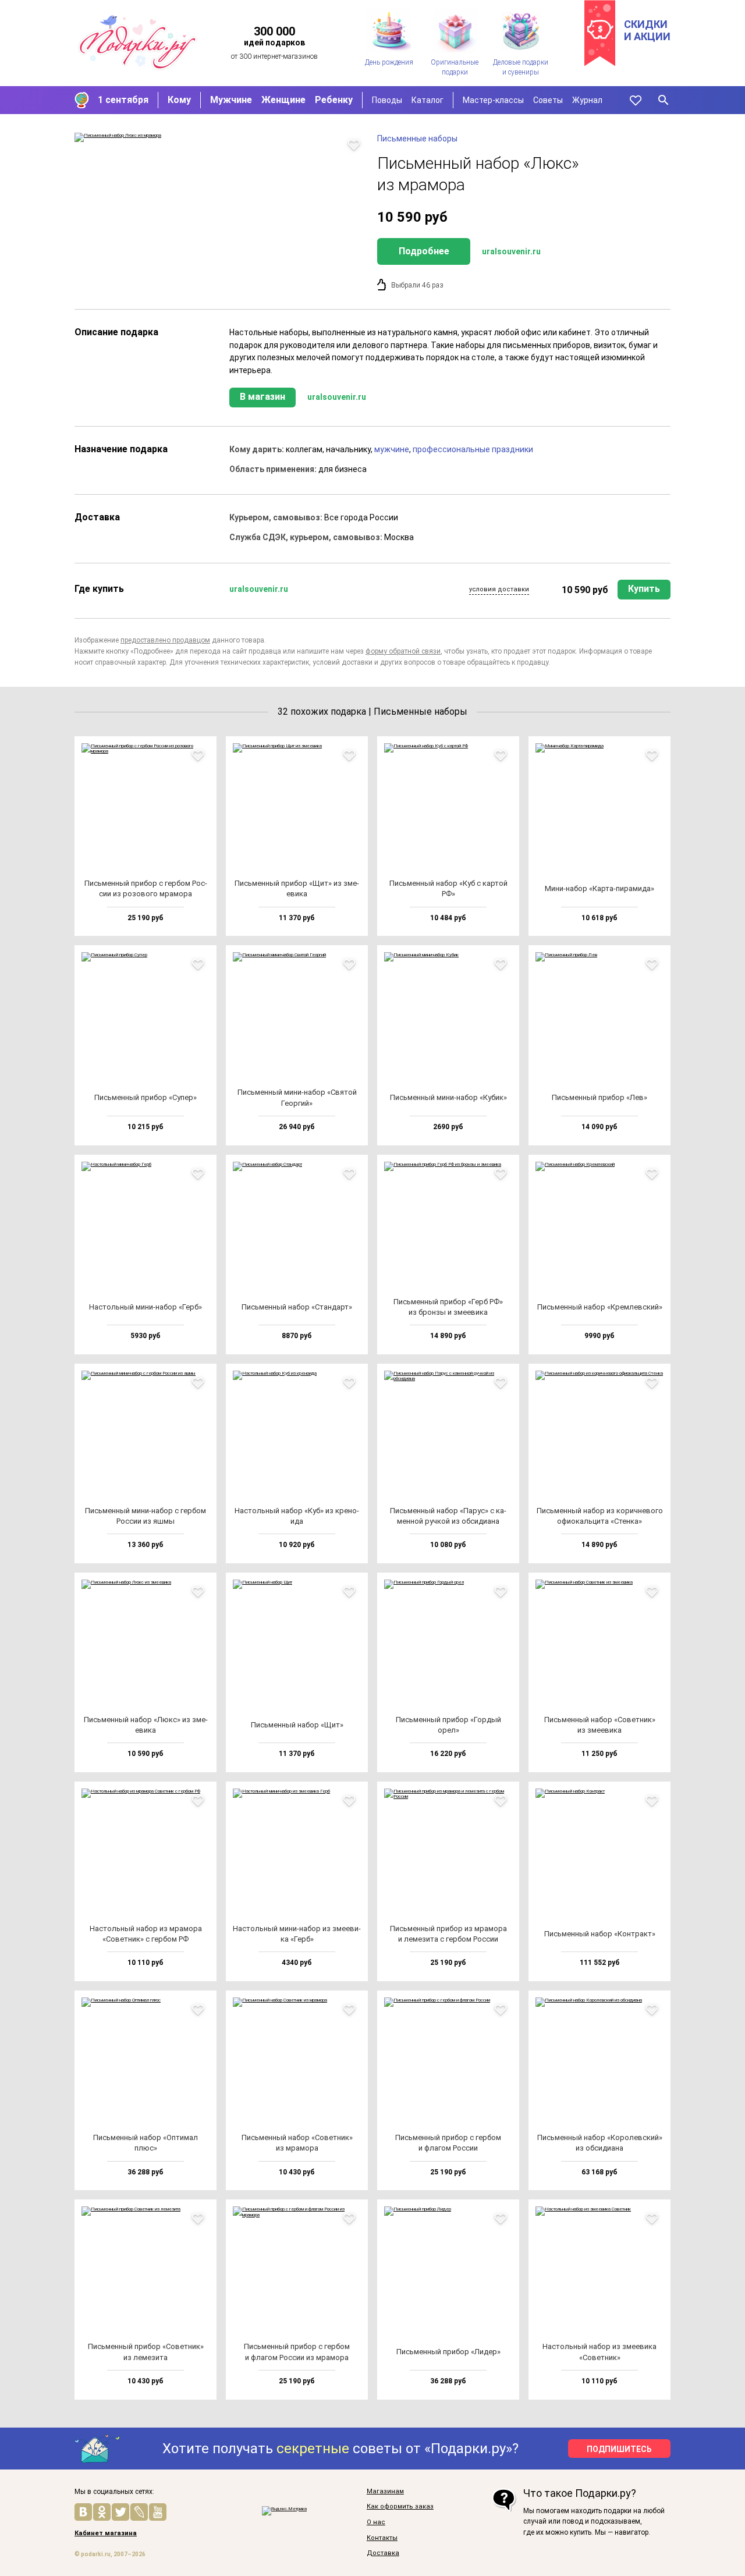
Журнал (587, 100)
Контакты (382, 2538)
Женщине (283, 100)
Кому (179, 100)
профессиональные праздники (473, 449)
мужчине (392, 449)
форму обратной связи (403, 651)
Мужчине (231, 100)
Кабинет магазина (106, 2534)
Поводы (387, 100)
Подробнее (424, 251)
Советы (548, 100)
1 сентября (123, 100)
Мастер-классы (493, 100)
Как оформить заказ (400, 2507)
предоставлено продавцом (165, 640)
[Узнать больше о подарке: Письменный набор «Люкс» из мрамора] (220, 137)
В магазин (262, 397)
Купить (644, 589)
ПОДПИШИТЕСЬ (619, 2449)
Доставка (383, 2553)
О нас (376, 2522)
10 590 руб (585, 590)
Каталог (428, 100)
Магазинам (385, 2492)
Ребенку (334, 100)
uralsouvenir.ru (511, 251)
